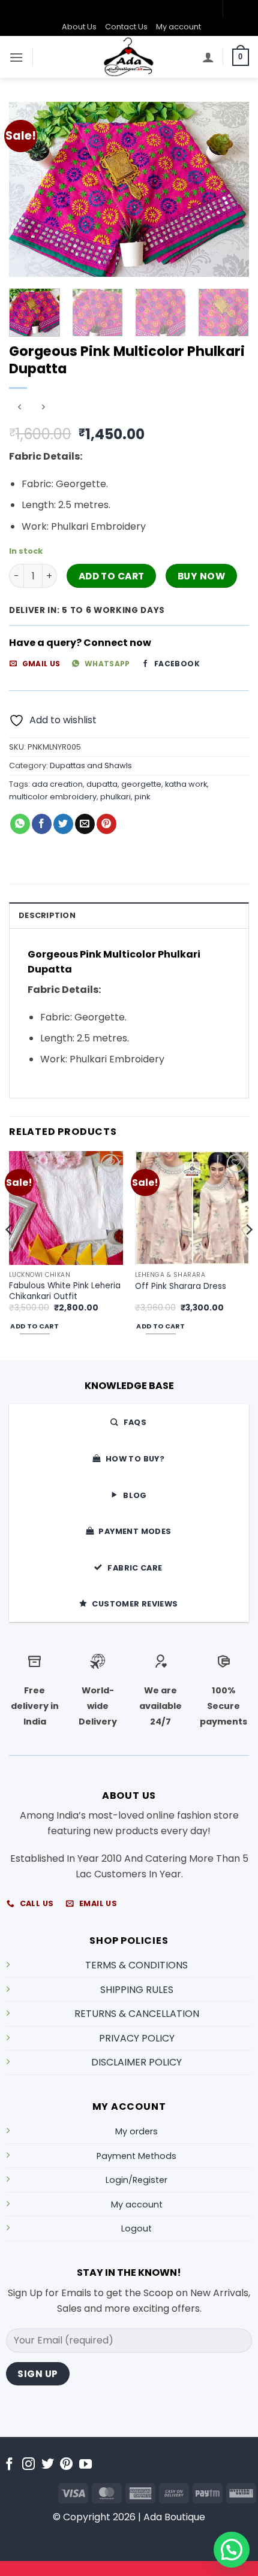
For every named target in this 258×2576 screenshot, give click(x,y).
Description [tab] (47, 915)
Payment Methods (136, 2156)
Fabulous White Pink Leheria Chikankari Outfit (65, 1291)
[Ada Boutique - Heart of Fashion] (129, 57)
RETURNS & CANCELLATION (137, 2014)
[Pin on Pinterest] (106, 824)
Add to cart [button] (34, 1326)
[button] (16, 57)
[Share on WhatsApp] (20, 824)
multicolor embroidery (53, 797)
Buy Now (201, 576)
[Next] (229, 189)
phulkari (115, 797)
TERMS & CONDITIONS (136, 1965)
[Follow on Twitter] (48, 2465)
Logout (136, 2228)
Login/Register (136, 2180)
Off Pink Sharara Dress (181, 1287)
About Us (79, 27)
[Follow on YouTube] (85, 2465)
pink (142, 797)
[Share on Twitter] (63, 824)
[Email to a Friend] (85, 824)
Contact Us (126, 27)
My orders (136, 2131)
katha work (186, 784)
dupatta (102, 784)
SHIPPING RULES (137, 1990)
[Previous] (29, 189)
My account (178, 27)
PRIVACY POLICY (137, 2038)
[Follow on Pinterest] (66, 2465)
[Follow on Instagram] (28, 2465)
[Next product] (19, 408)
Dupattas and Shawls (91, 765)
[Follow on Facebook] (9, 2465)
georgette (141, 784)
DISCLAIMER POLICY (136, 2062)
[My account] (208, 57)
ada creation (57, 784)
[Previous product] (43, 408)
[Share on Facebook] (42, 824)
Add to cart (112, 576)
